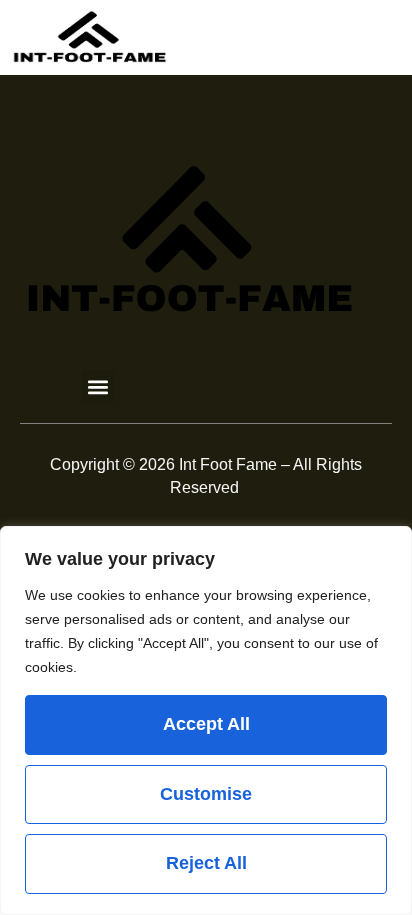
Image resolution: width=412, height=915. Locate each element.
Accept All (206, 724)
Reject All (206, 863)
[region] (206, 720)
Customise (206, 794)
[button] (98, 386)
